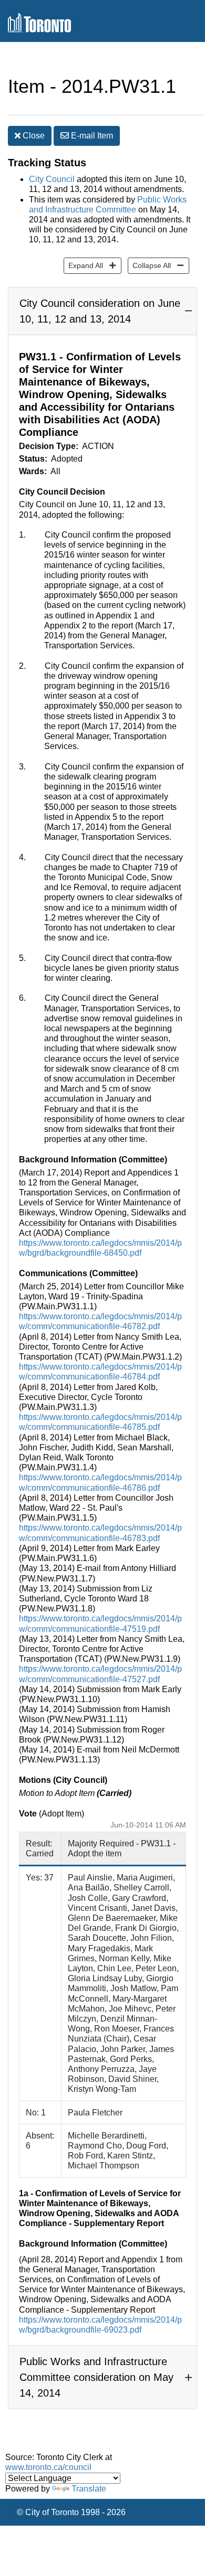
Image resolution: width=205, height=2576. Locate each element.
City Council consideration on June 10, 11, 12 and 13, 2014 (100, 311)
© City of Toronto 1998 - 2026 (71, 2512)
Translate (89, 2489)
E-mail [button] (91, 136)
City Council (52, 179)
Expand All (83, 265)
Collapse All (149, 265)
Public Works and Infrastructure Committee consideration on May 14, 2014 (96, 2377)
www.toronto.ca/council (48, 2467)
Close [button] (33, 136)
